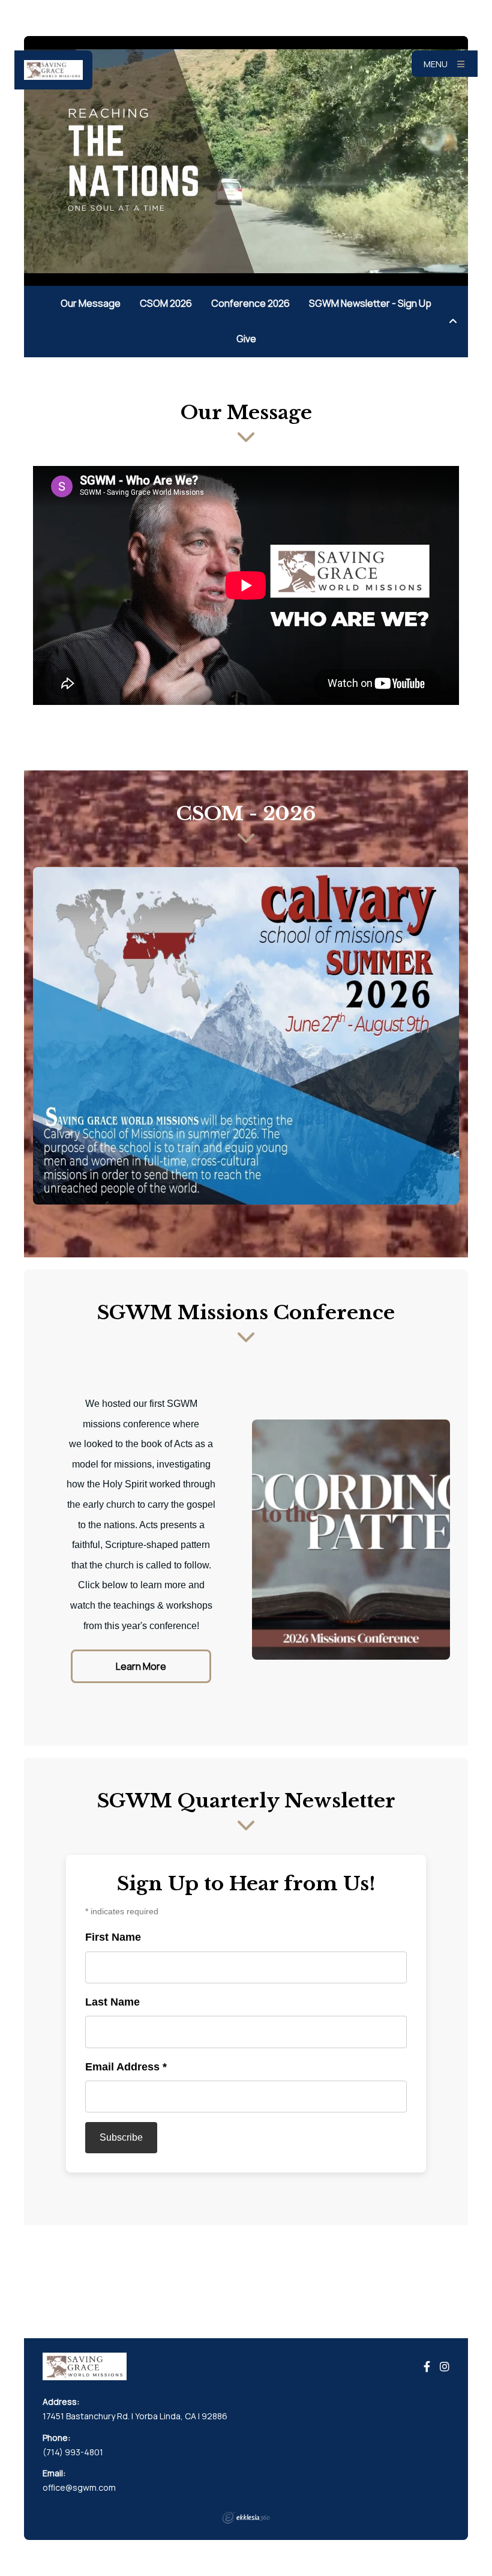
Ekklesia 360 (246, 2518)
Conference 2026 (250, 303)
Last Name (112, 2002)
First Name (113, 1937)
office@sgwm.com (79, 2487)
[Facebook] (427, 2367)
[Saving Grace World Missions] (53, 70)
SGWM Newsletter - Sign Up (370, 303)
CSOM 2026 (166, 303)
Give (246, 339)
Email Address (126, 2067)
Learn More (141, 1666)
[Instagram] (445, 2367)
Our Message (91, 303)
